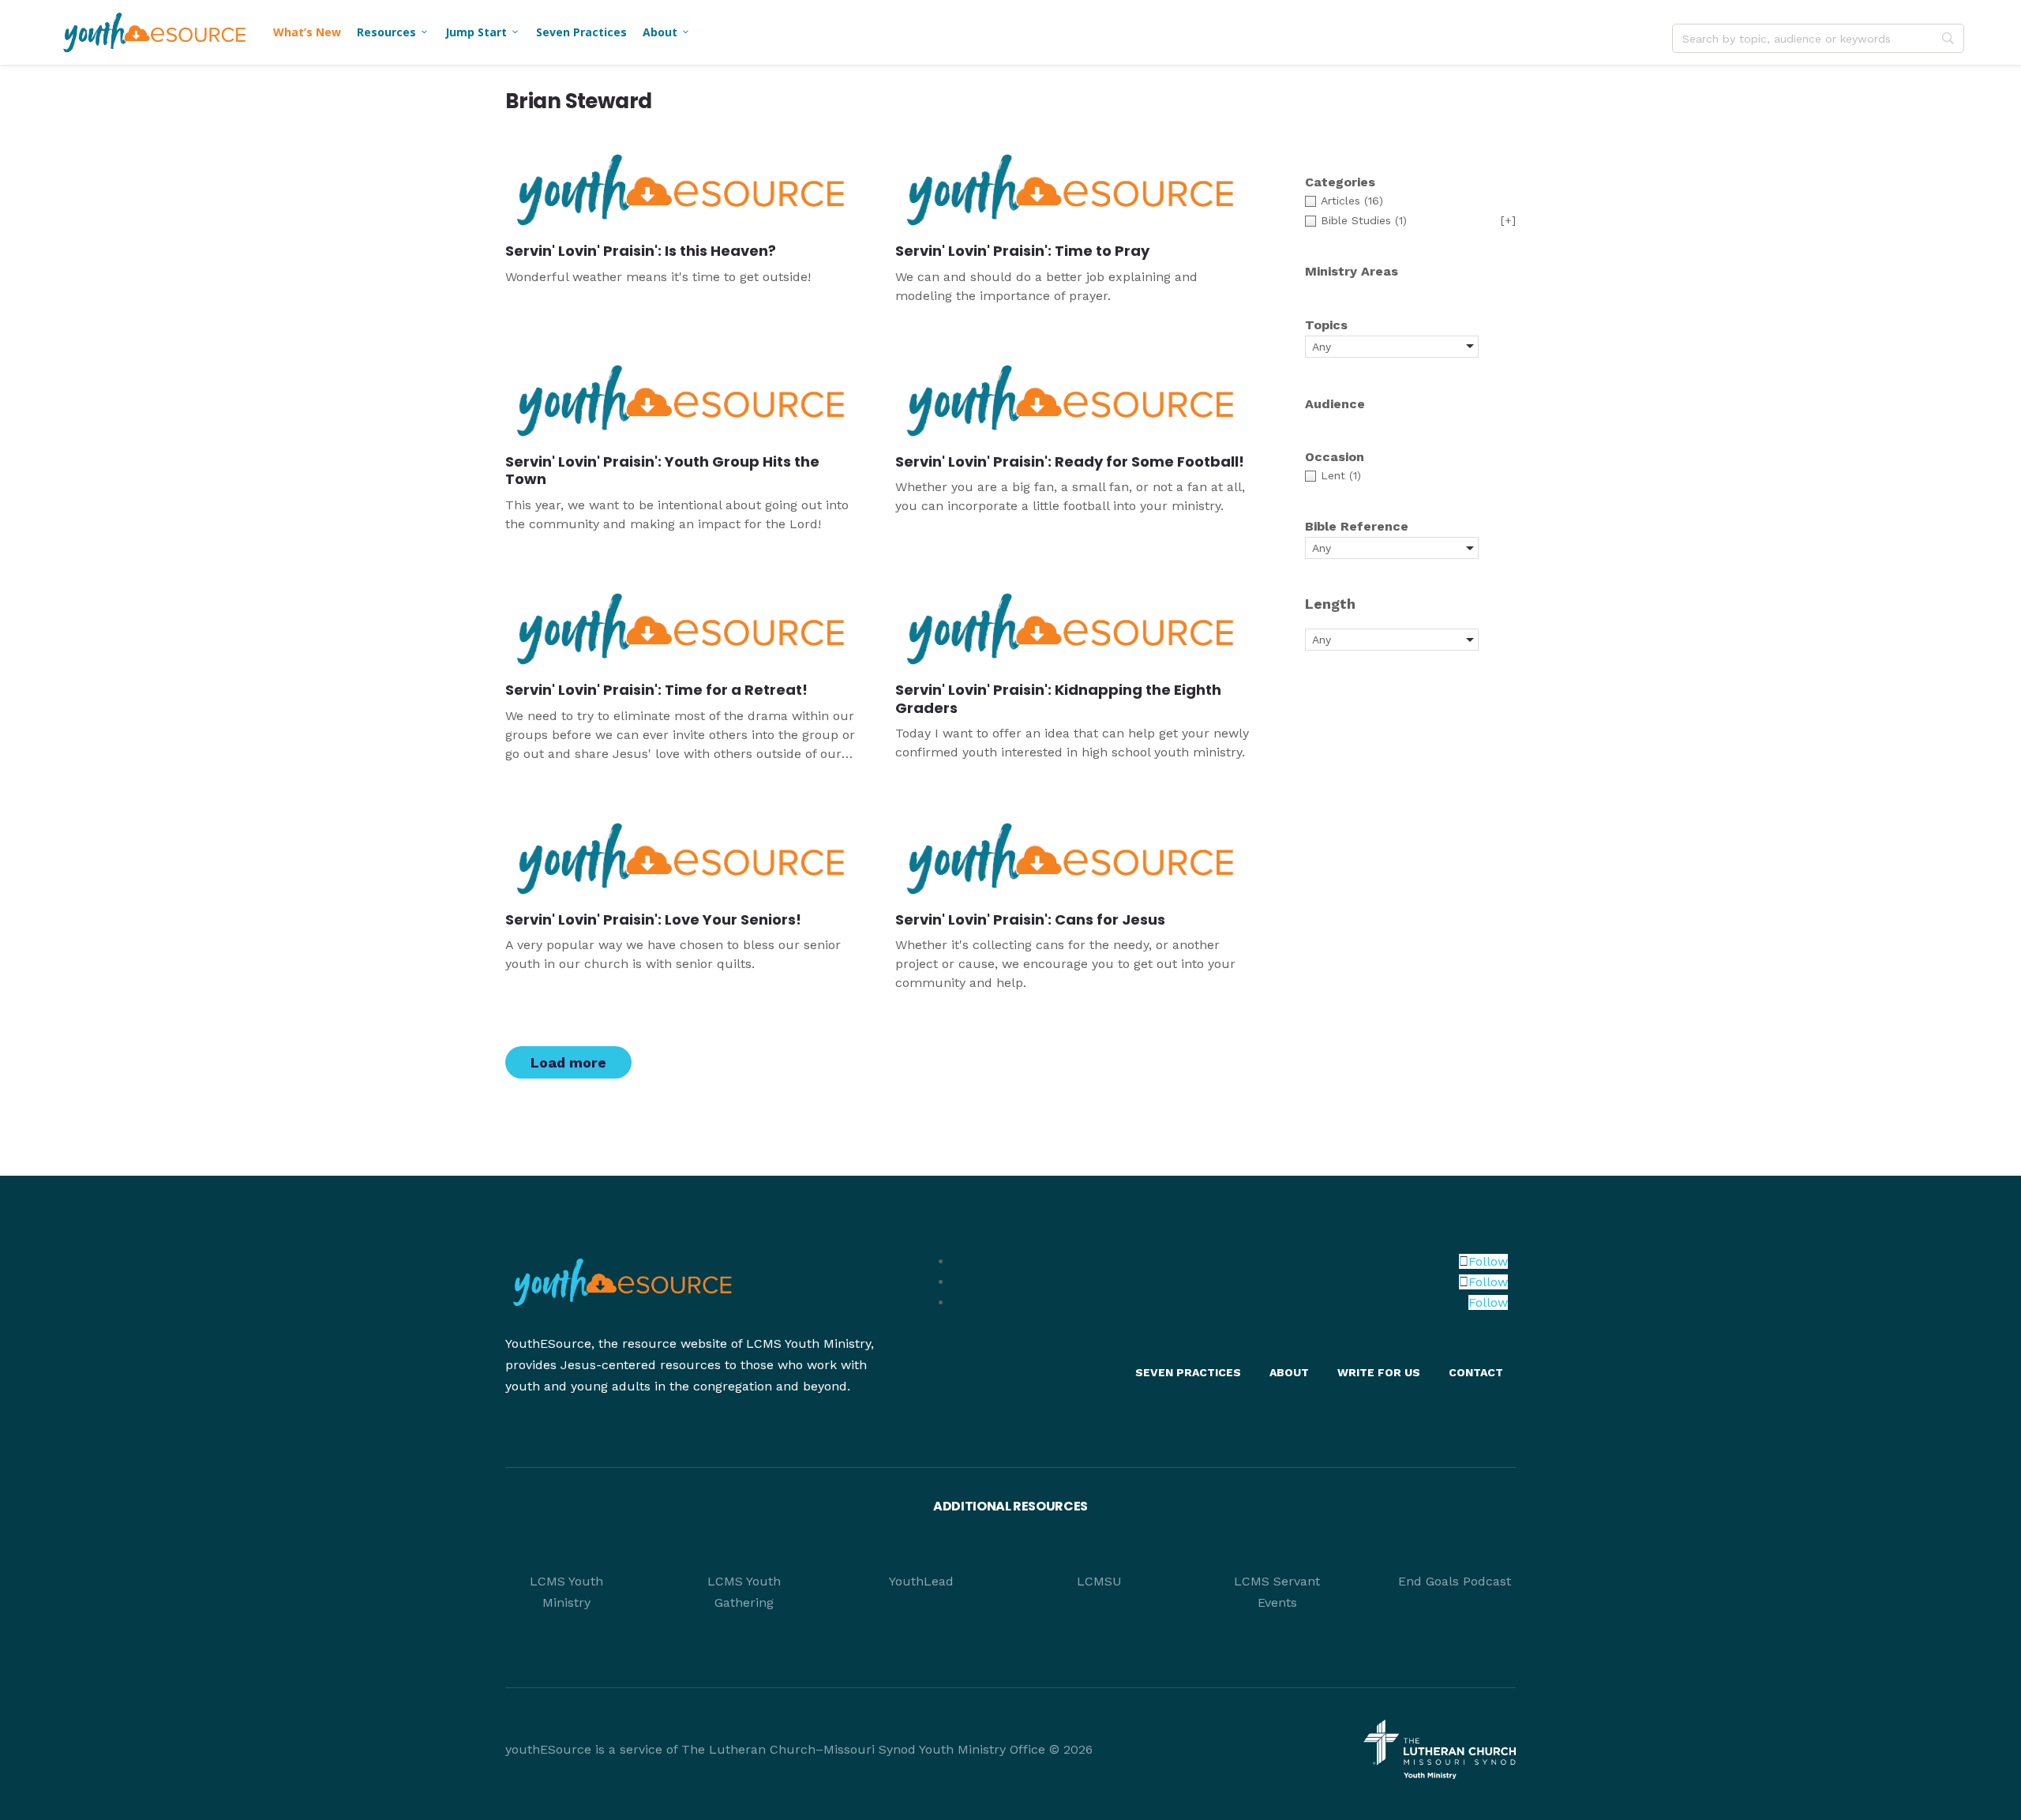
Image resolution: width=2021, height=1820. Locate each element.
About (667, 32)
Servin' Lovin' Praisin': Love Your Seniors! (653, 919)
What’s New (307, 32)
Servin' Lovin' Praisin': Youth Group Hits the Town (662, 471)
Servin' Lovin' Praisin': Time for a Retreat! (656, 690)
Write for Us (1379, 1372)
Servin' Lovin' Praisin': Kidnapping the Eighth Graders (1058, 699)
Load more (568, 1062)
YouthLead (921, 1581)
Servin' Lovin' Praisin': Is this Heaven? (641, 251)
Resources (393, 32)
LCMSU (1099, 1581)
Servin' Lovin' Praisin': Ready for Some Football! (1070, 462)
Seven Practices (581, 32)
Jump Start (483, 32)
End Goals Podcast (1455, 1581)
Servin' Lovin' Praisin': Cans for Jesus (1030, 919)
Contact (1476, 1372)
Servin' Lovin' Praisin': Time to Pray (1022, 251)
